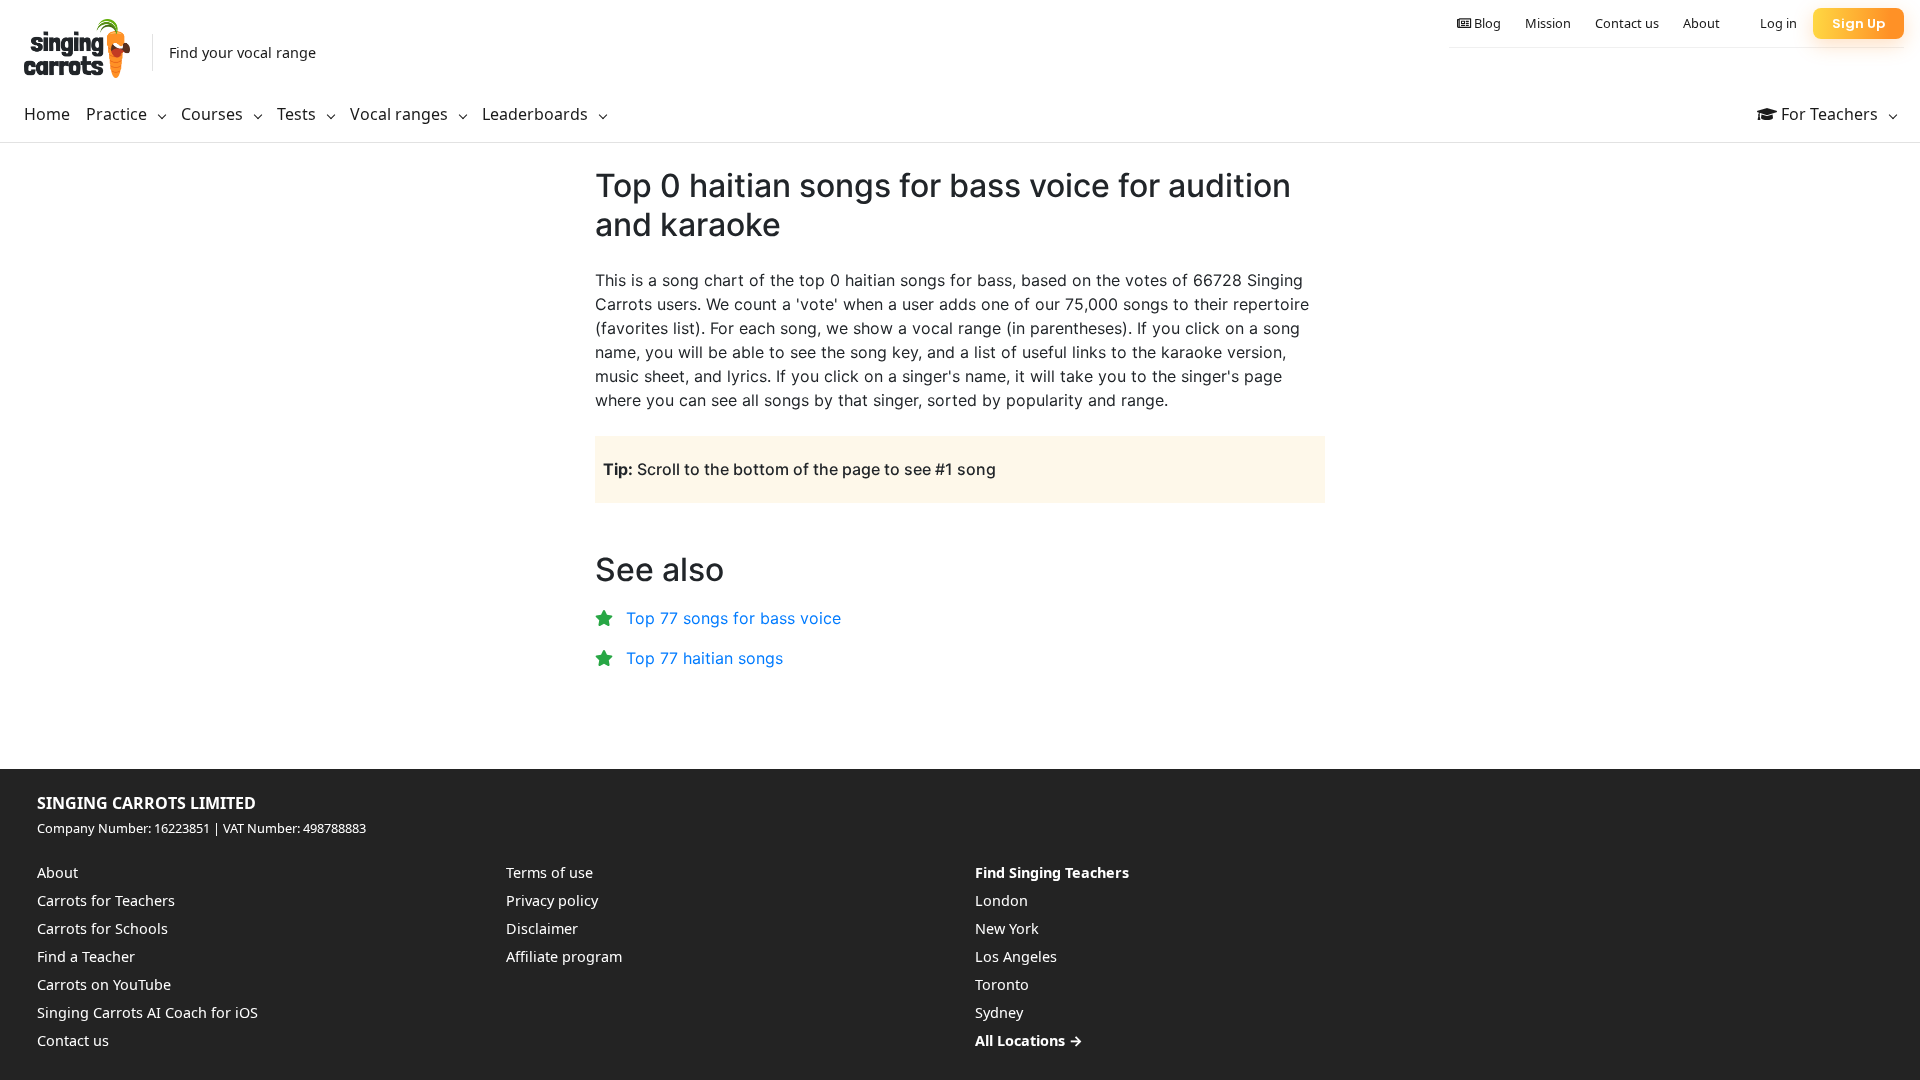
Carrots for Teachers (106, 900)
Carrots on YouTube (104, 984)
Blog (1486, 23)
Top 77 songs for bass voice (733, 618)
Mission (1548, 23)
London (1001, 900)
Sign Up (1858, 23)
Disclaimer (542, 928)
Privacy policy (552, 900)
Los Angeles (1016, 956)
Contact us (1627, 23)
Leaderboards (537, 114)
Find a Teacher (86, 956)
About (1701, 23)
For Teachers (1829, 114)
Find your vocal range (242, 52)
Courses (214, 114)
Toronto (1002, 984)
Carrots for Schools (102, 928)
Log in (1778, 23)
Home (47, 114)
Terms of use (549, 872)
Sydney (999, 1012)
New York (1007, 928)
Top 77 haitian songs (704, 658)
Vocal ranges (401, 114)
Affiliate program (564, 956)
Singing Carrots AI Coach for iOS (147, 1012)
